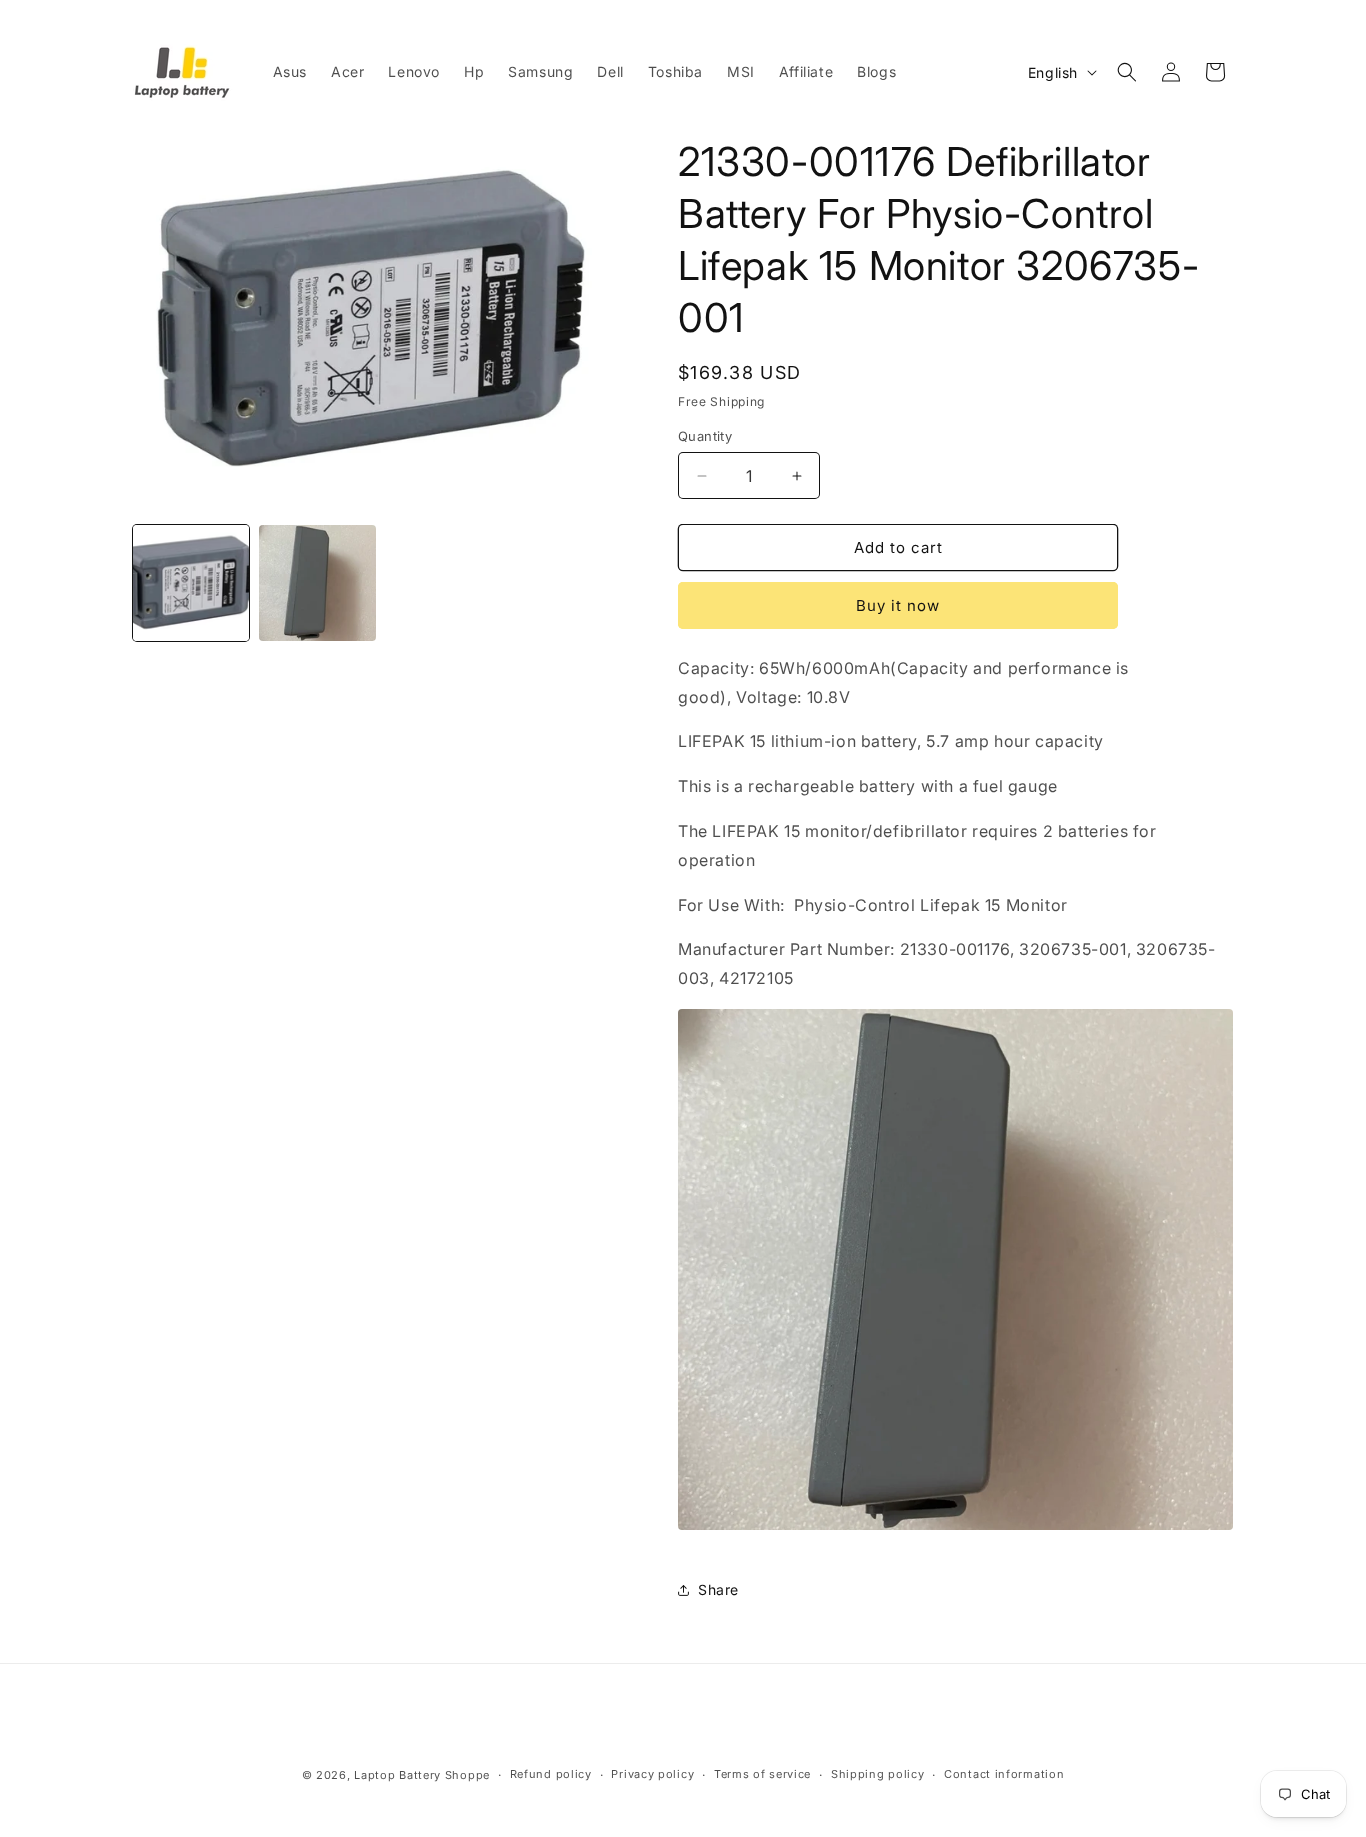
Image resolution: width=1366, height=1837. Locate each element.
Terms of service (762, 1774)
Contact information (1004, 1774)
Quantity (705, 436)
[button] (1127, 72)
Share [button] (718, 1589)
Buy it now (898, 605)
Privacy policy (652, 1774)
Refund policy (551, 1774)
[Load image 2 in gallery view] (317, 583)
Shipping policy (878, 1774)
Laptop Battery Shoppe (422, 1775)
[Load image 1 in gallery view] (191, 583)
